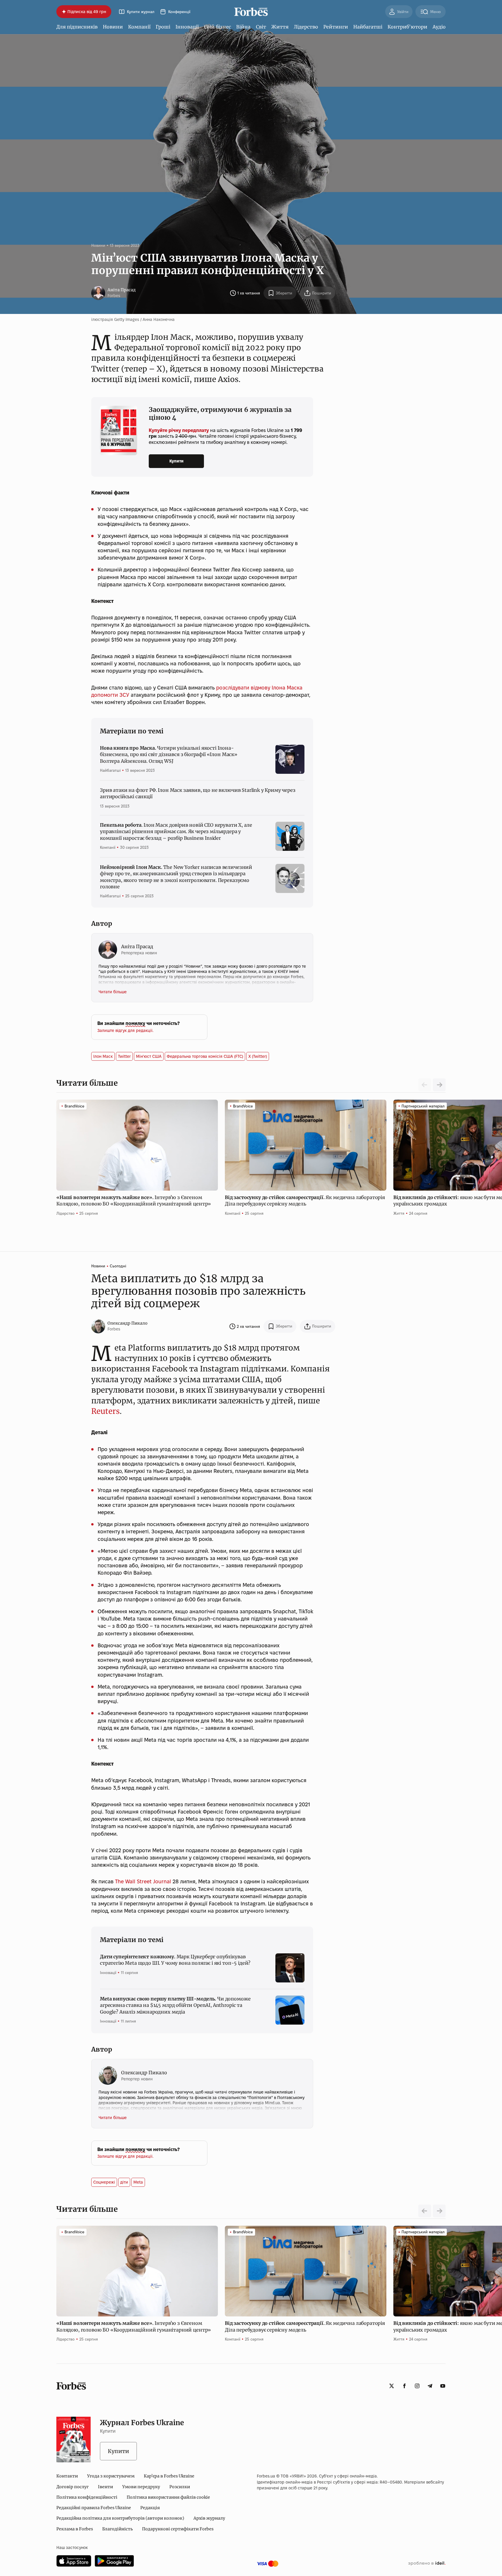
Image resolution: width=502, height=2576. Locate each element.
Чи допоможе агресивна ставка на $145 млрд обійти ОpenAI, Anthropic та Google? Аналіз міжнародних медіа (175, 2005)
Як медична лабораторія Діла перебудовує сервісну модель (305, 1201)
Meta (138, 2182)
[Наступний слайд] (439, 1085)
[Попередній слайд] (425, 2211)
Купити (176, 461)
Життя (280, 27)
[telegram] (430, 2386)
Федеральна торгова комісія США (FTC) (205, 1056)
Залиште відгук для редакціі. (125, 1030)
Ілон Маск (103, 1056)
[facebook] (404, 2386)
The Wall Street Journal (143, 1881)
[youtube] (443, 2386)
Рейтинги (336, 27)
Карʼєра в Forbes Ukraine (169, 2476)
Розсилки (180, 2487)
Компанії (139, 27)
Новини (113, 27)
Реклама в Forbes (75, 2529)
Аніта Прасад (122, 290)
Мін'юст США (149, 1056)
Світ (261, 27)
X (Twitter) (258, 1056)
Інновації (187, 27)
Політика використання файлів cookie (168, 2497)
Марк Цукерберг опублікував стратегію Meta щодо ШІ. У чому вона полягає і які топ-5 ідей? (175, 1960)
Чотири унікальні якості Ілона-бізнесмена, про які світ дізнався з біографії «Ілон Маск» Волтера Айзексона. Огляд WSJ (169, 754)
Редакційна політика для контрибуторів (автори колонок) (120, 2518)
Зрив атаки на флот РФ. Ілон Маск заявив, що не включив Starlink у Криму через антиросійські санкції (198, 793)
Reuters (105, 1411)
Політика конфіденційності (87, 2497)
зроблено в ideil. (427, 2564)
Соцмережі (104, 2182)
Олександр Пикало (128, 1323)
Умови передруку (141, 2487)
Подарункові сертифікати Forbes (178, 2529)
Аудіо (439, 27)
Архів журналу (209, 2518)
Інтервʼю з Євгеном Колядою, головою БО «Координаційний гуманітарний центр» (134, 1201)
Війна (243, 27)
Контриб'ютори (407, 27)
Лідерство (306, 27)
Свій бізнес (217, 27)
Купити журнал (141, 12)
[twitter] (392, 2386)
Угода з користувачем (111, 2476)
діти (124, 2182)
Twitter (124, 1056)
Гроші (163, 27)
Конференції (179, 12)
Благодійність (118, 2529)
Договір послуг (72, 2487)
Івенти (105, 2487)
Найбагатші (368, 27)
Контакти (67, 2476)
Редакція (150, 2508)
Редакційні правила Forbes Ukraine (94, 2508)
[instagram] (417, 2386)
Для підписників (77, 27)
